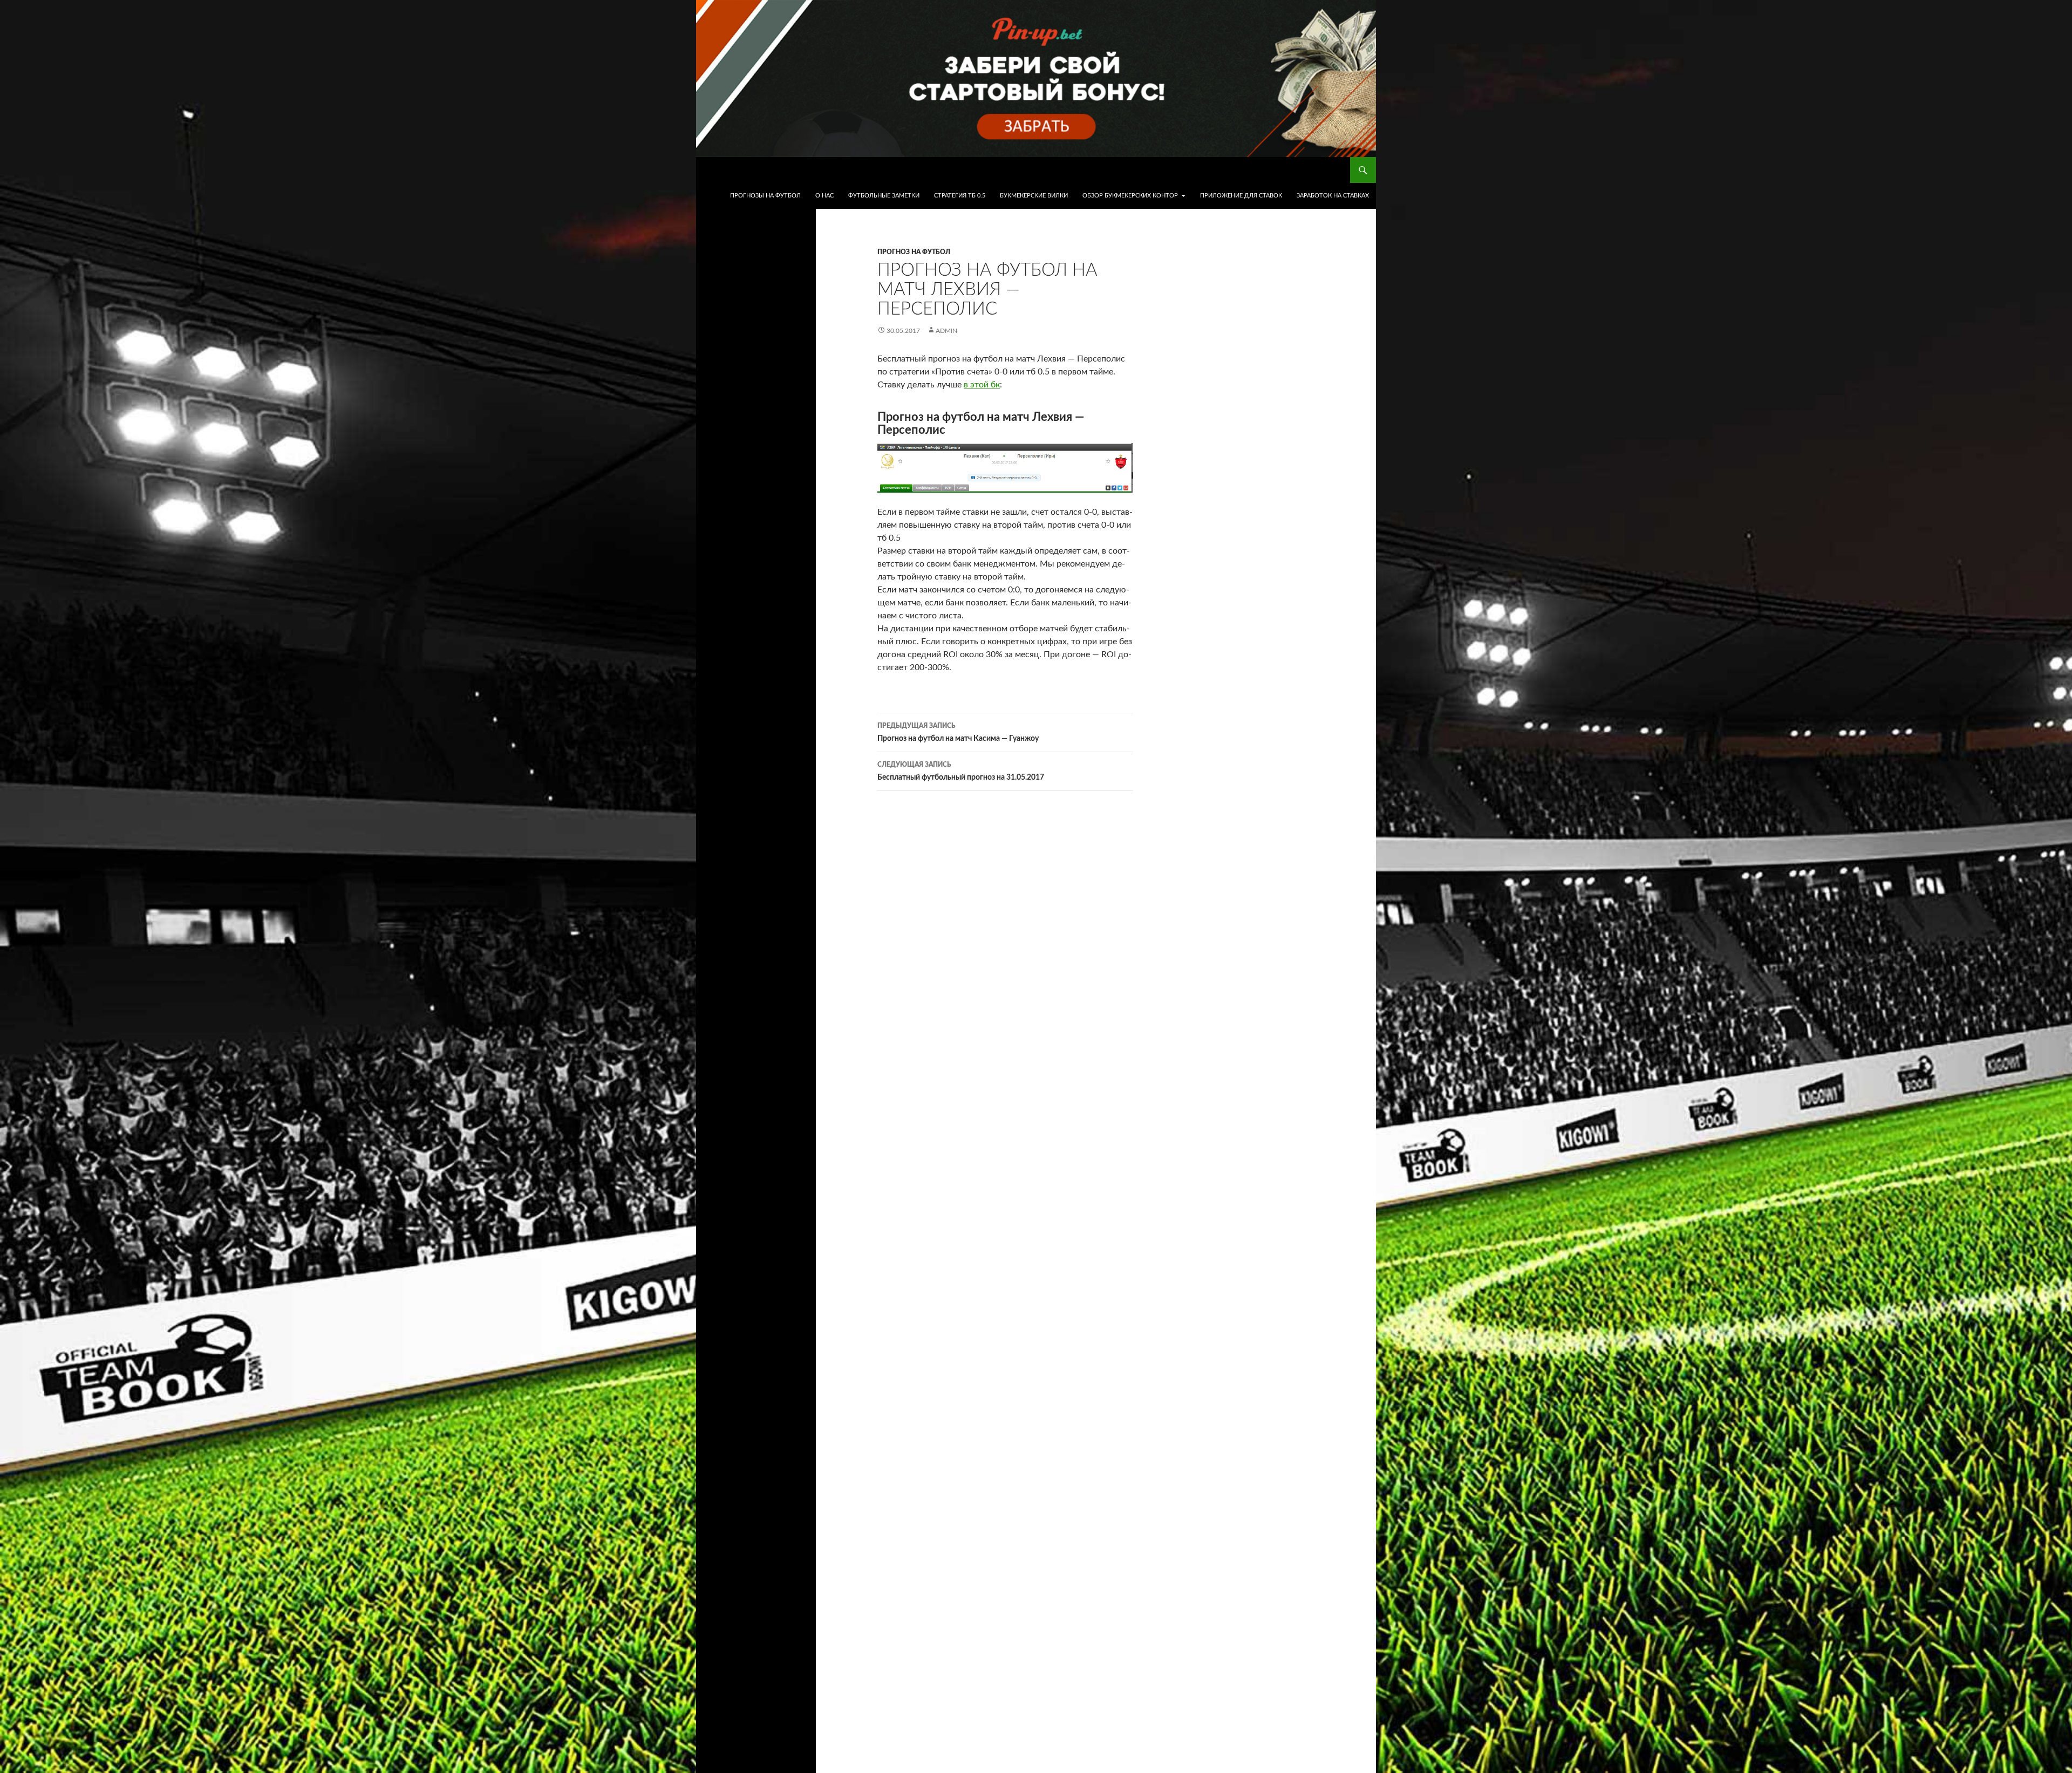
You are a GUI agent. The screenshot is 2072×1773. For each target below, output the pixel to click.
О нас (824, 196)
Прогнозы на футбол (765, 196)
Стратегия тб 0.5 (960, 196)
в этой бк (982, 385)
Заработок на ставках (1333, 196)
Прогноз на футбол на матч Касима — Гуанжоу (958, 732)
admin (946, 331)
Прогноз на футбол (914, 252)
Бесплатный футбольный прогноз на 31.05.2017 (961, 771)
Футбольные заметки (884, 196)
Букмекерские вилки (1034, 196)
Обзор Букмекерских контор (1130, 196)
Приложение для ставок (1241, 196)
